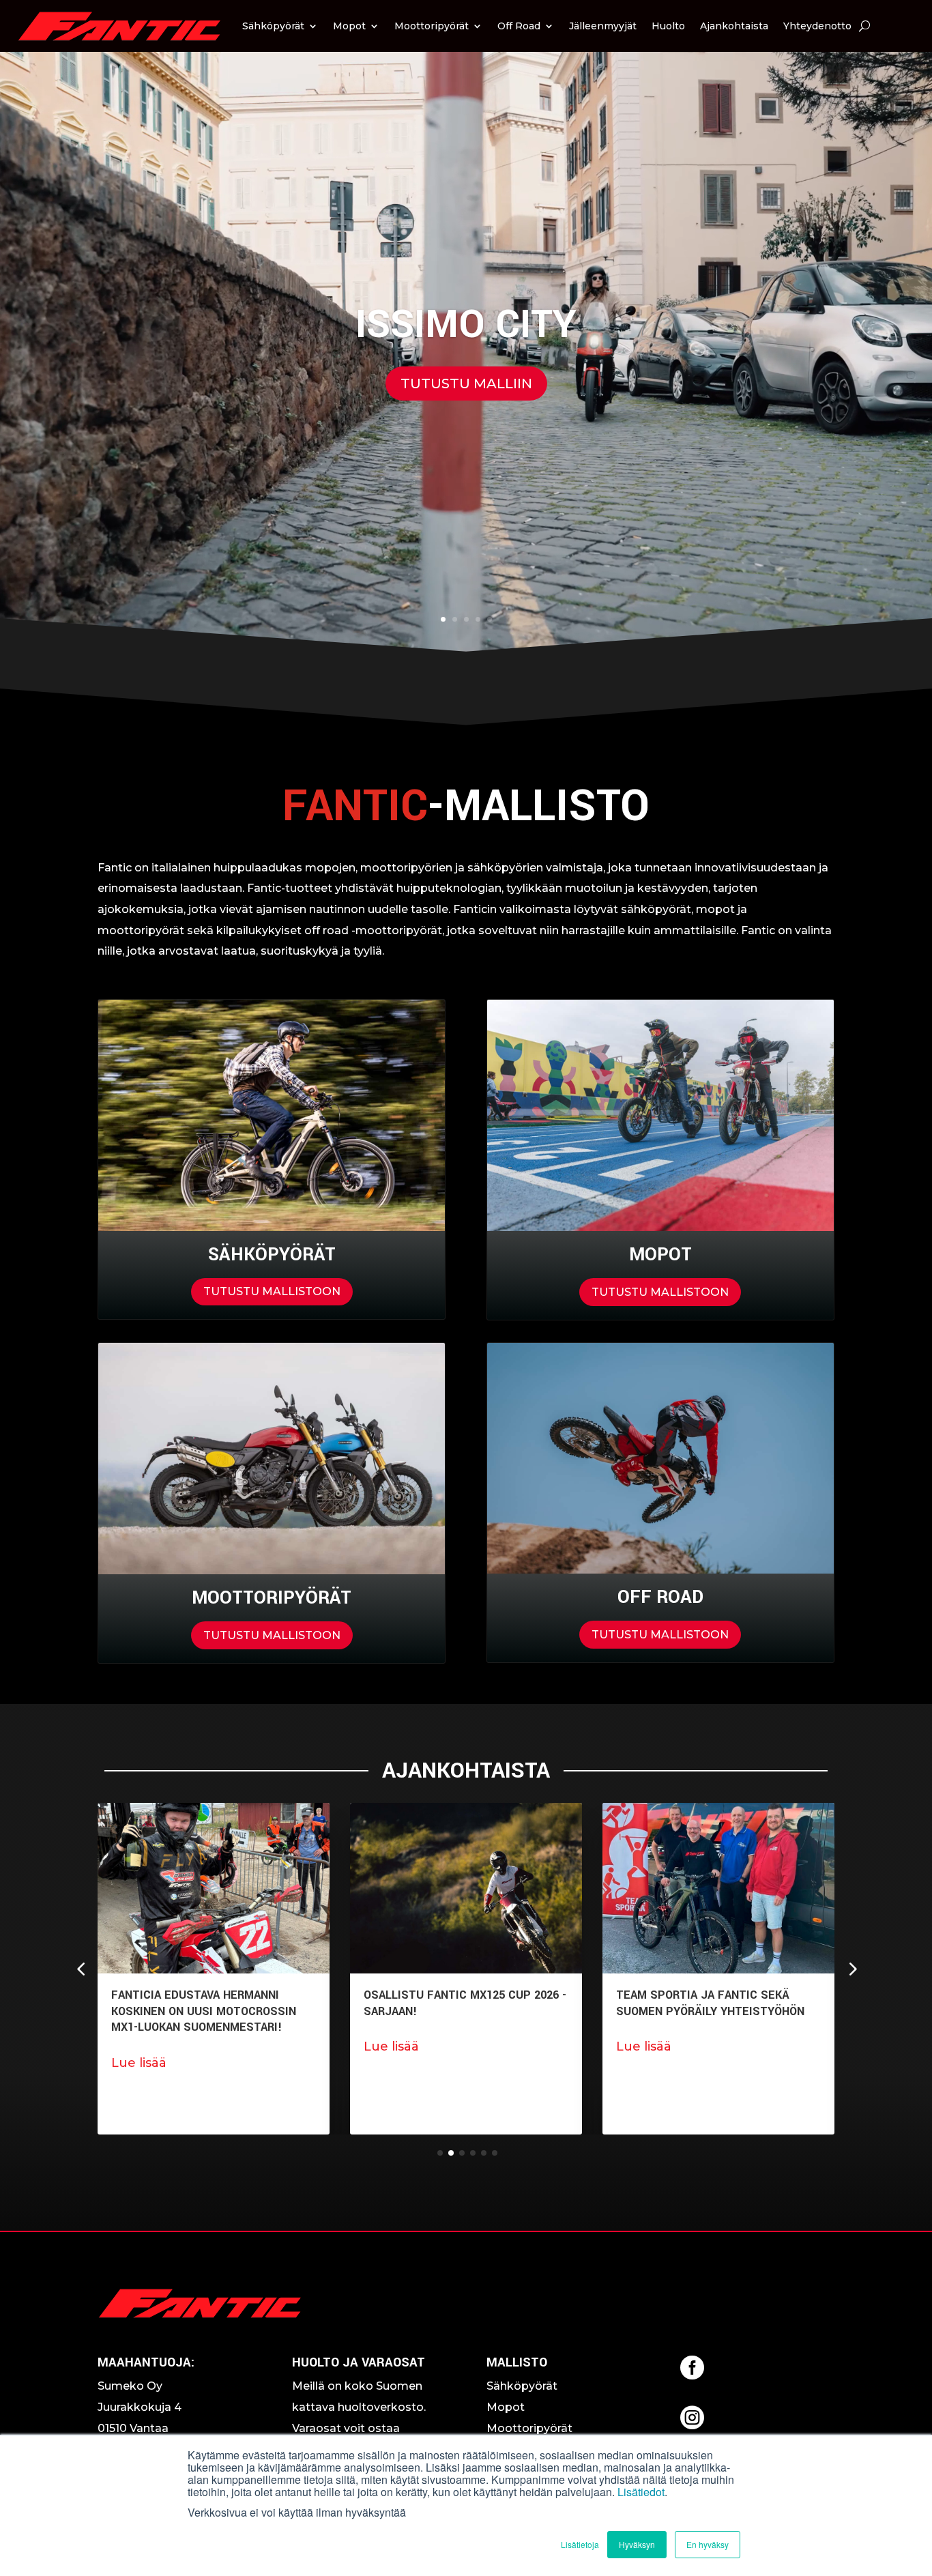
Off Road (519, 26)
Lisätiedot (641, 2492)
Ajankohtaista (734, 26)
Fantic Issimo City (671, 1995)
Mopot (349, 26)
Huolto (668, 26)
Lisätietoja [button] (580, 2544)
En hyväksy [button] (708, 2544)
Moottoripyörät (432, 26)
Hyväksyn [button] (637, 2544)
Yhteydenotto (817, 26)
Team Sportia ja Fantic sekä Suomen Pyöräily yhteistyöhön (458, 2003)
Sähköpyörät (273, 26)
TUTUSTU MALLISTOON (272, 1291)
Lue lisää (139, 2046)
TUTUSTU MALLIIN (466, 383)
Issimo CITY (466, 325)
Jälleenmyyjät (603, 26)
